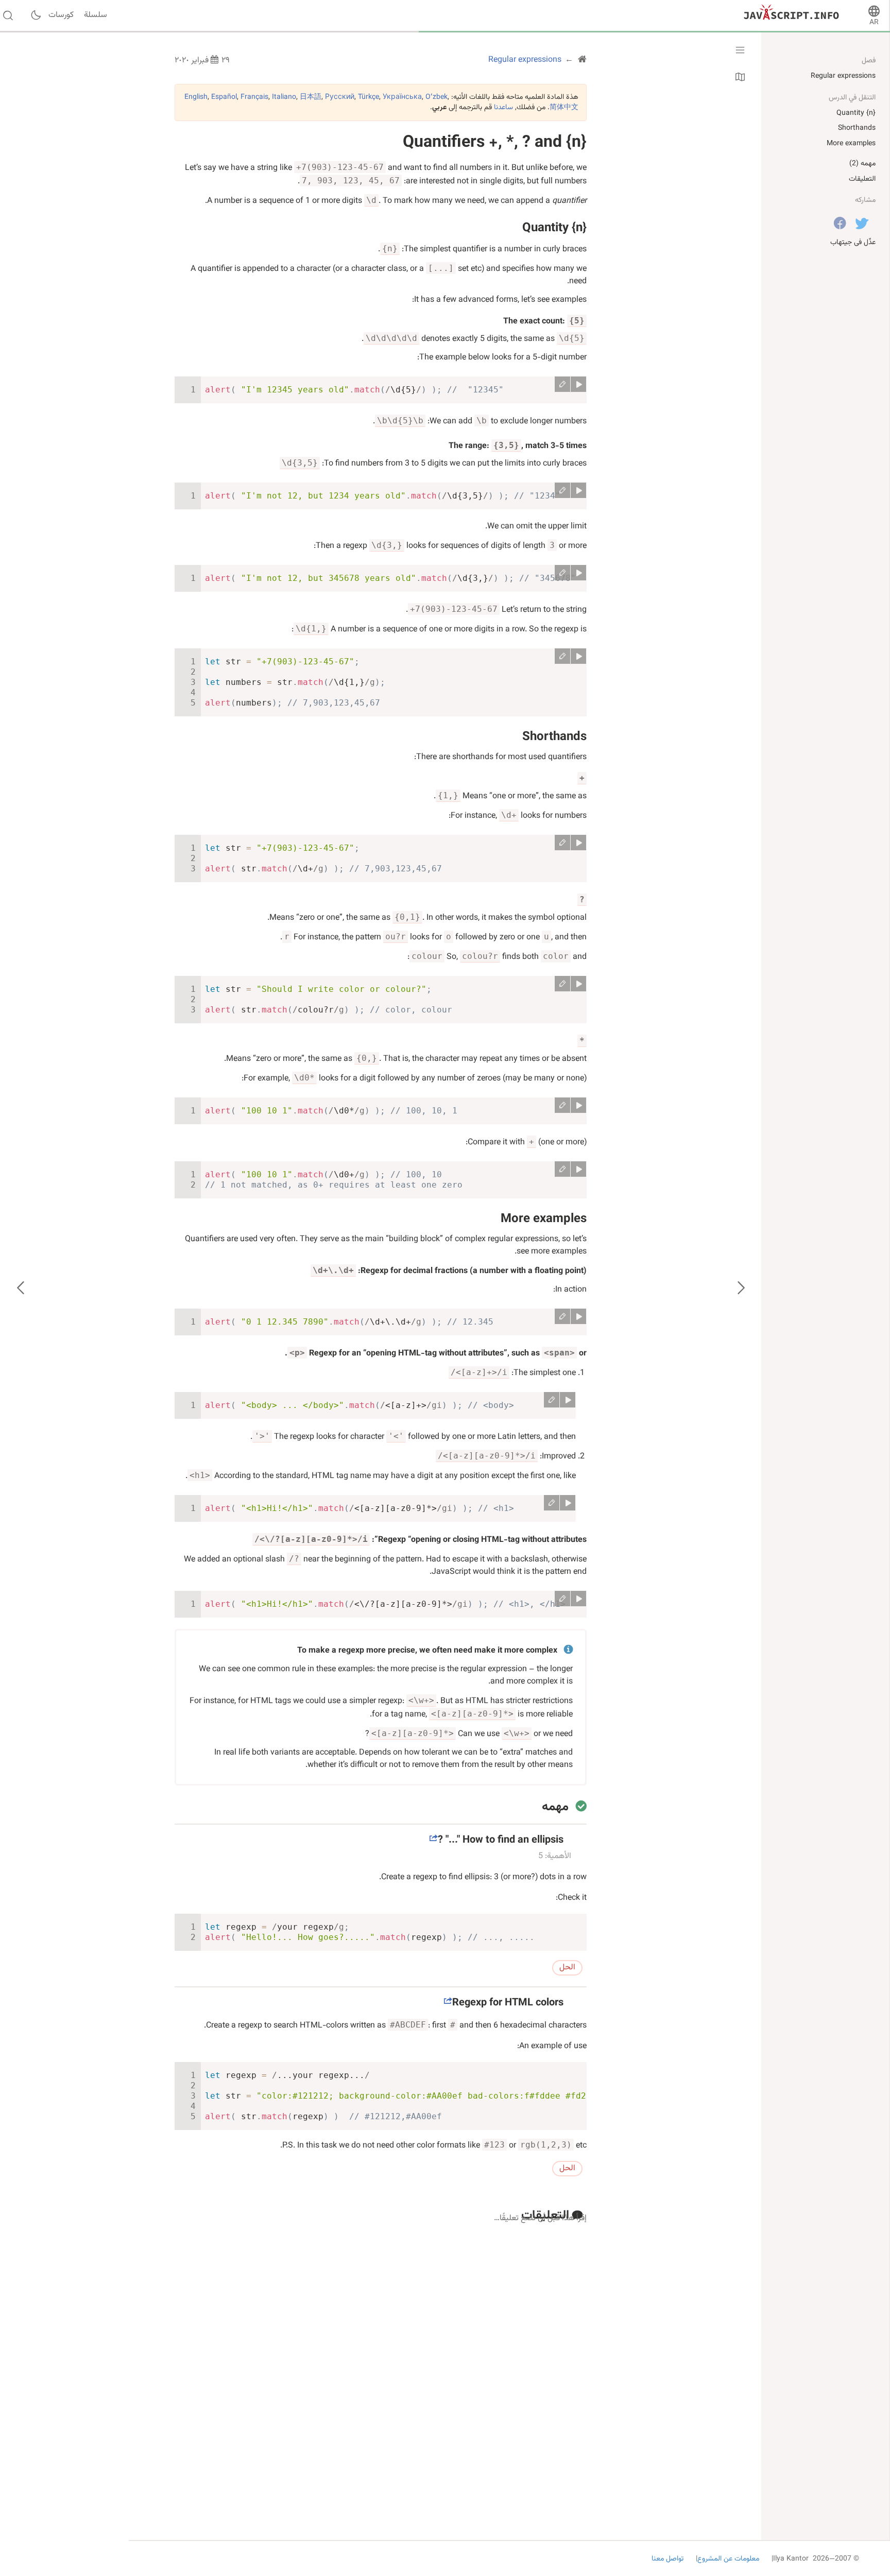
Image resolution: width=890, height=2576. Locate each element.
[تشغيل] (578, 384)
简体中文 (564, 108)
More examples (544, 1219)
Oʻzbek (437, 97)
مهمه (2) (862, 164)
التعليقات (862, 179)
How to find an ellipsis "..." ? (501, 1840)
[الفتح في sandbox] (562, 384)
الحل (567, 1968)
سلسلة (96, 15)
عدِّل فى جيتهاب (853, 243)
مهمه (555, 1807)
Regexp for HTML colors (508, 2003)
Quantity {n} (554, 228)
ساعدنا (503, 108)
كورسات (61, 15)
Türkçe (369, 97)
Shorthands (554, 737)
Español (224, 97)
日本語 (311, 97)
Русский (340, 97)
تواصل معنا (667, 2559)
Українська (402, 97)
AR (874, 23)
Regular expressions (843, 76)
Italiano (284, 97)
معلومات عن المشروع (728, 2559)
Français (254, 97)
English (196, 97)
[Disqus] (381, 2358)
